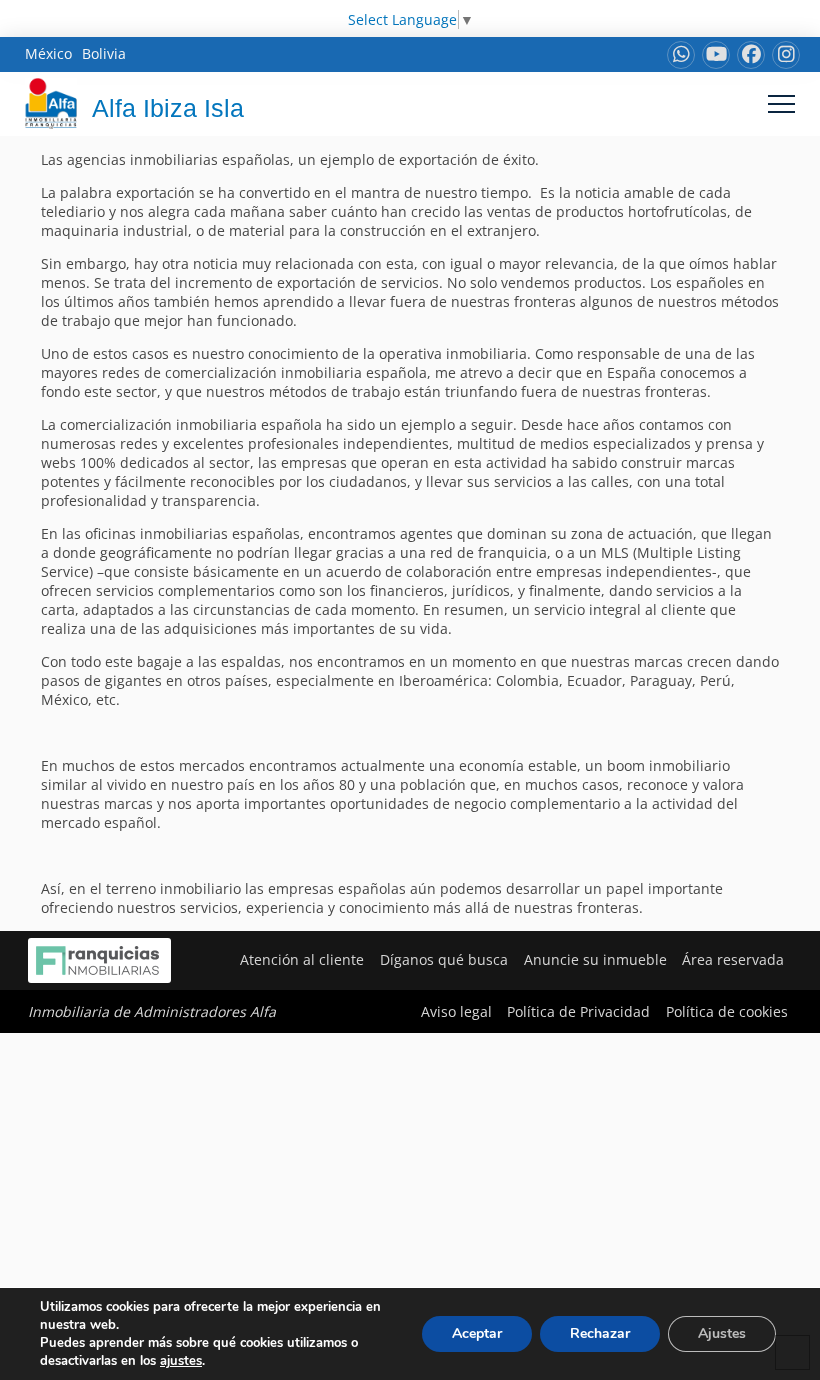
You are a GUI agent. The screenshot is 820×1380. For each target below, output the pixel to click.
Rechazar (600, 1333)
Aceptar (477, 1333)
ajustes (181, 1361)
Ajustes (722, 1333)
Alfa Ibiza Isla (168, 108)
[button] (781, 103)
